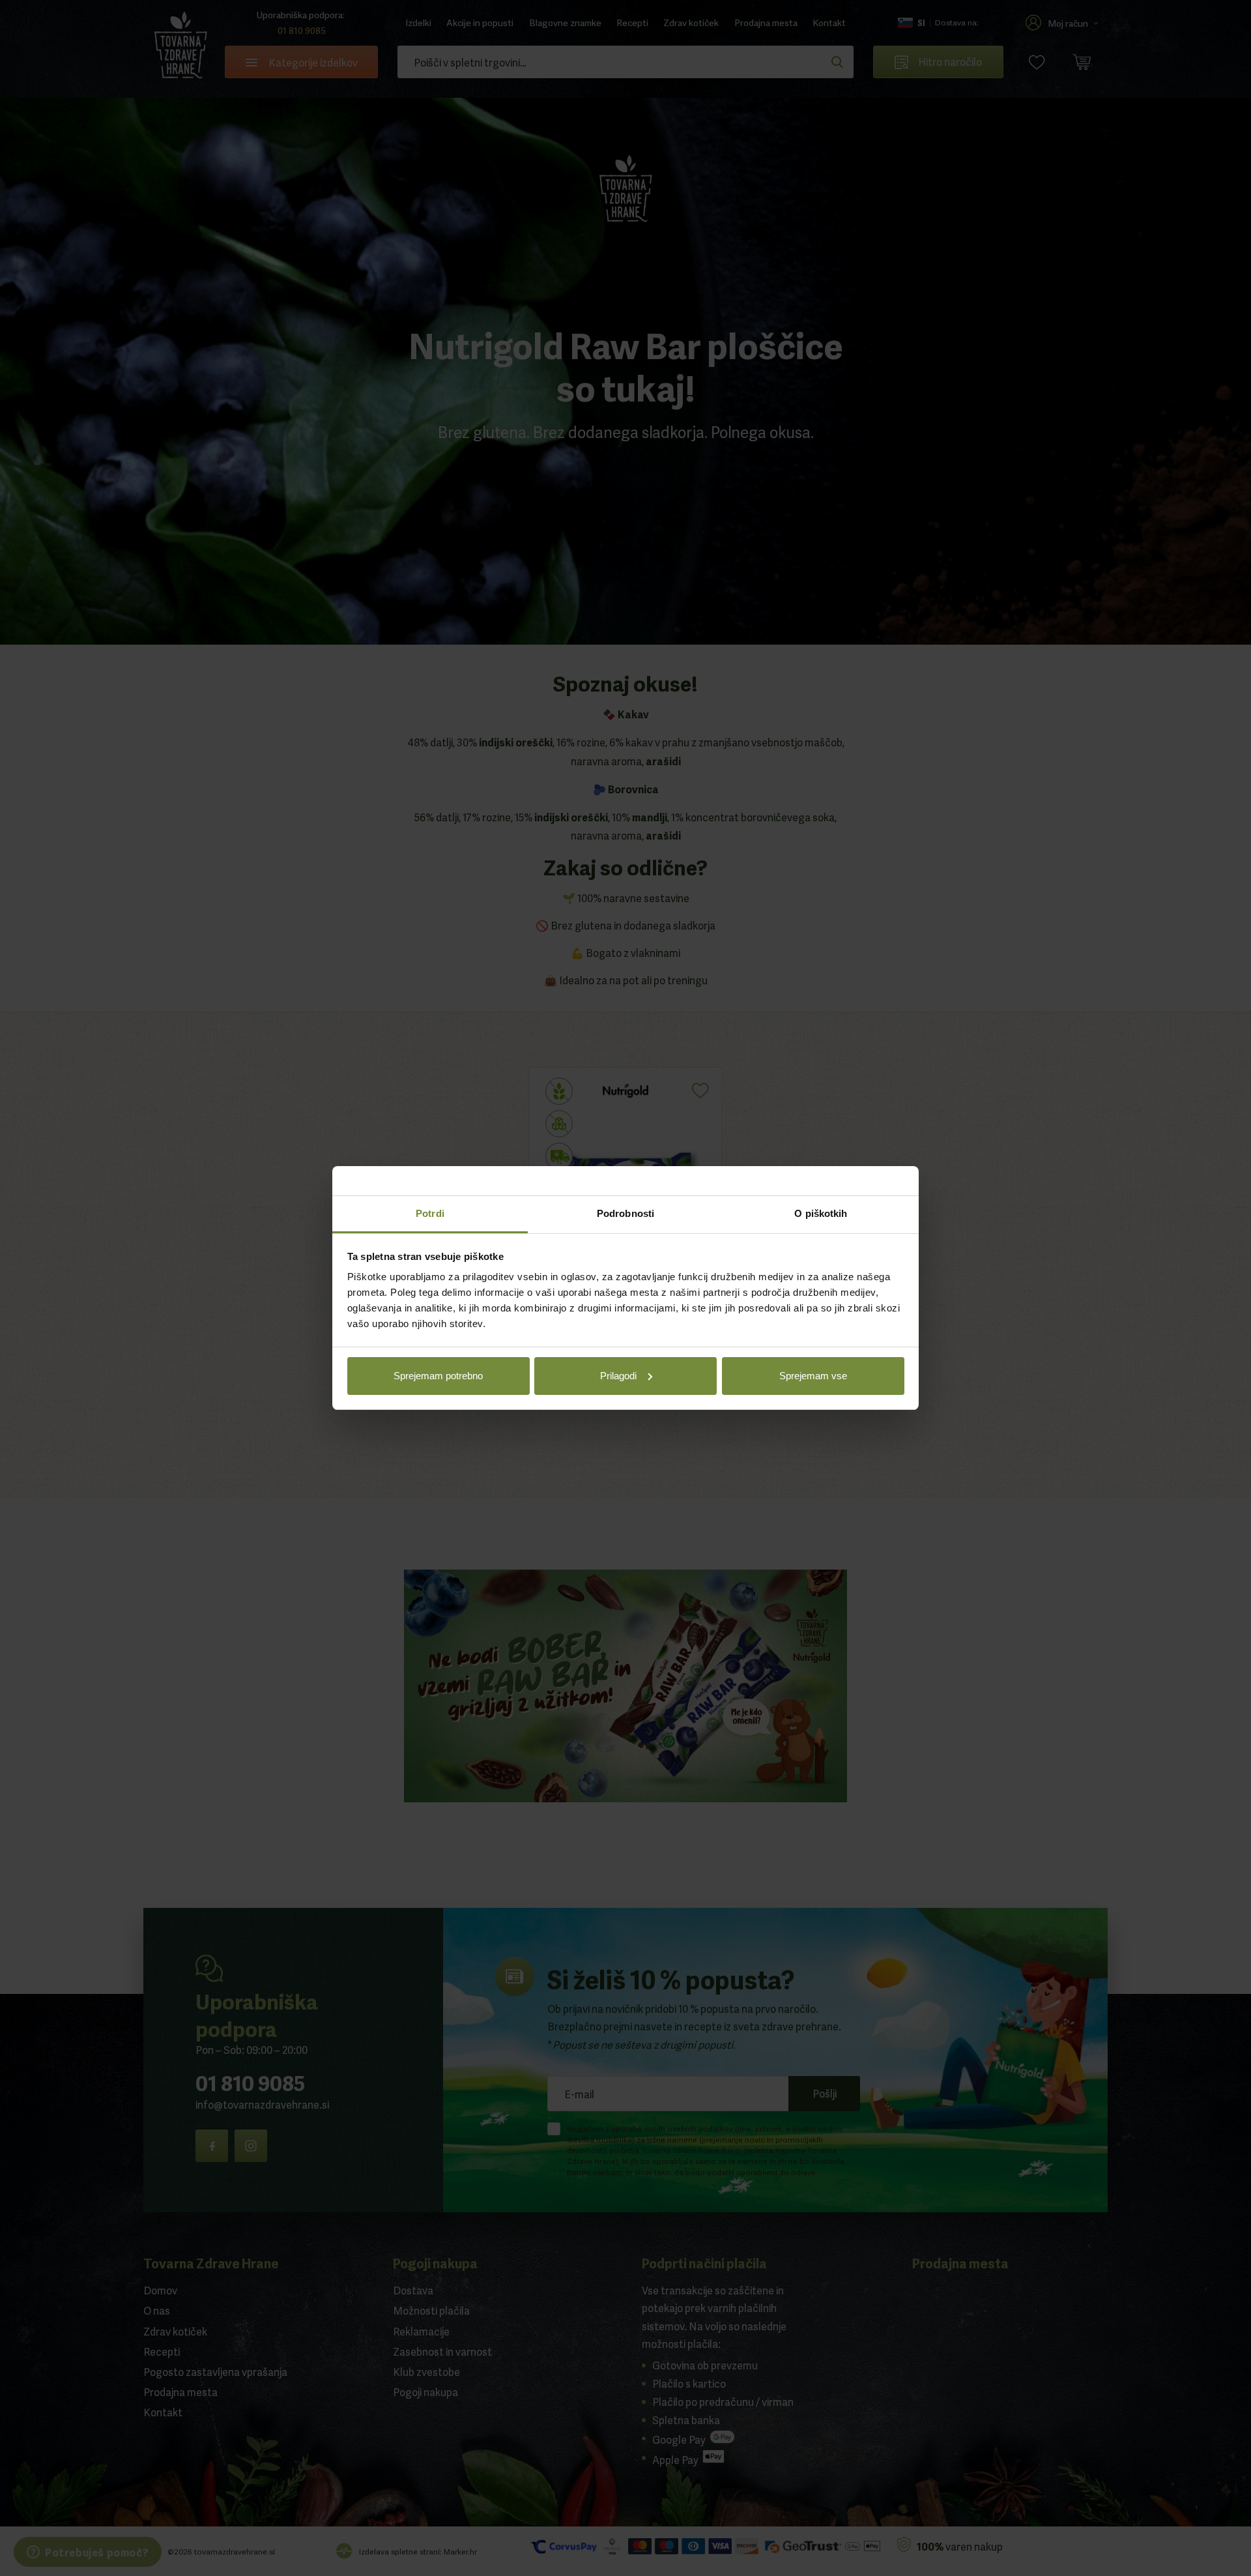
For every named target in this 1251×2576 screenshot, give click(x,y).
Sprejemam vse (813, 1376)
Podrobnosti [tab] (625, 1213)
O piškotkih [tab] (821, 1213)
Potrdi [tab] (430, 1213)
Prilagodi (618, 1376)
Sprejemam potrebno (438, 1376)
